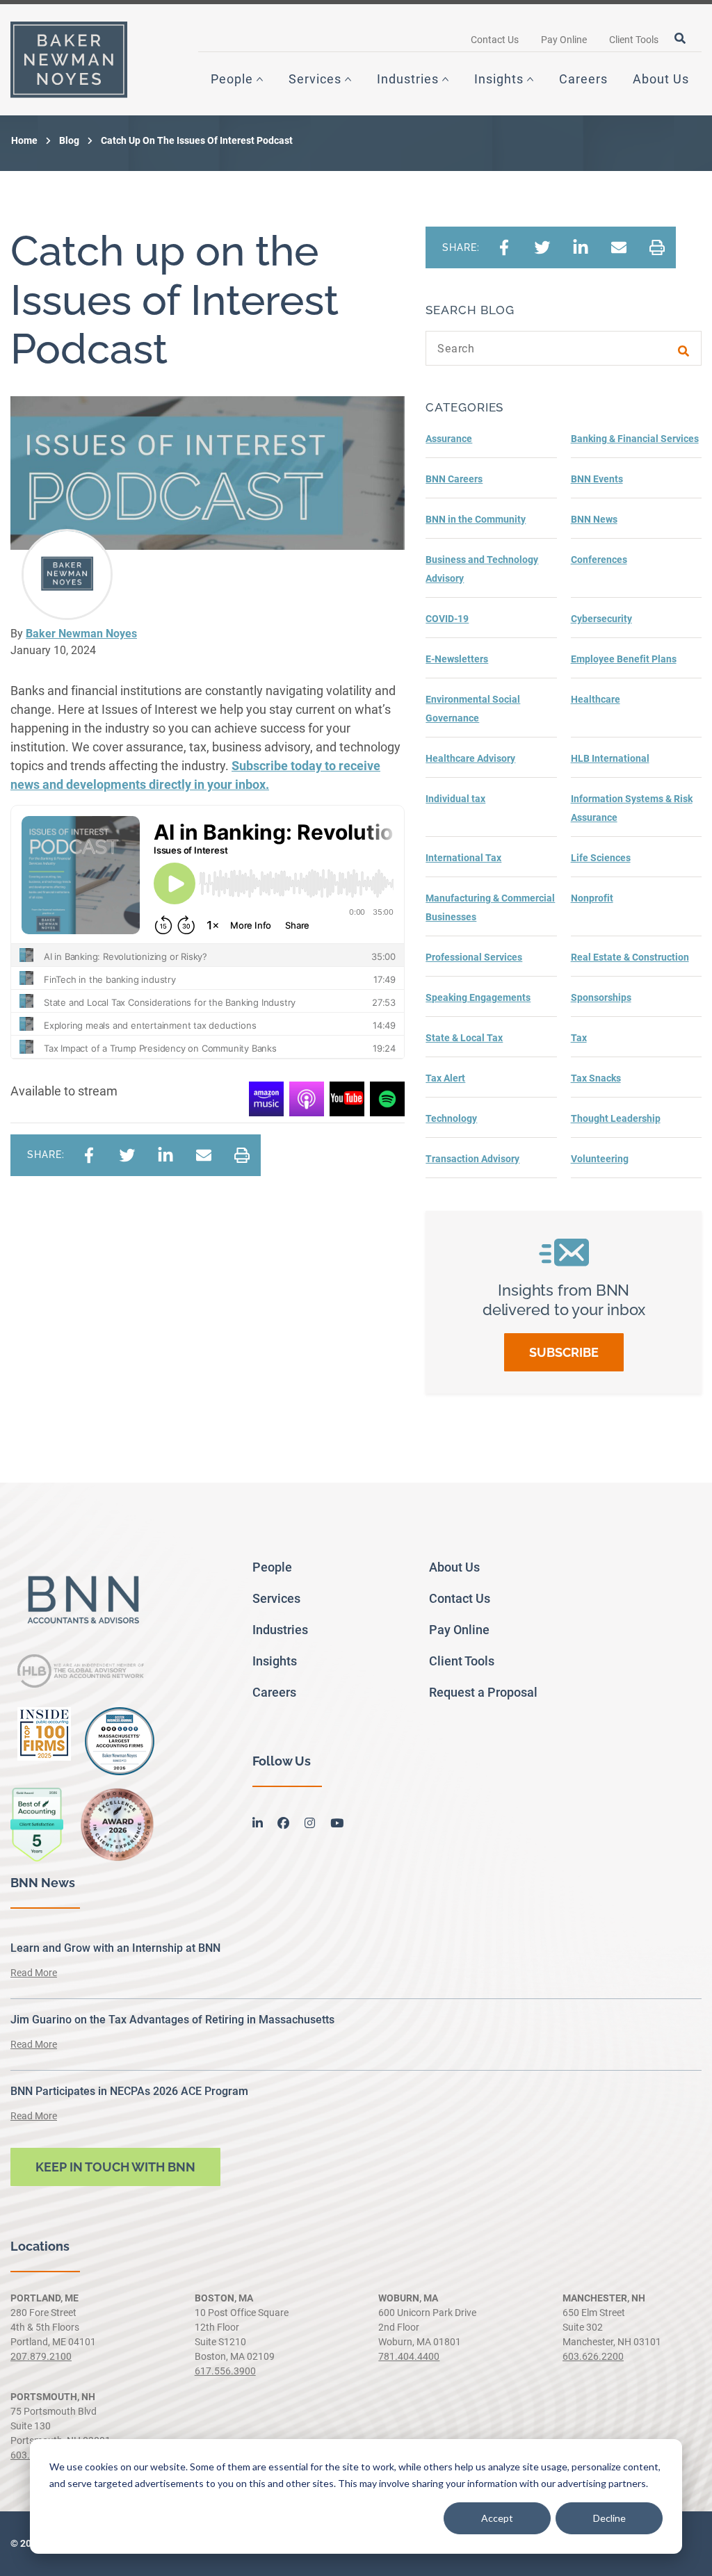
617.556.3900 (225, 2371)
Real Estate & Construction (630, 957)
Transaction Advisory (472, 1159)
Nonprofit (592, 898)
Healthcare (596, 699)
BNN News (594, 519)
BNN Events (597, 479)
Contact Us (495, 40)
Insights (499, 79)
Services (315, 79)
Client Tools (634, 40)
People (232, 79)
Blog (69, 140)
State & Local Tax (464, 1038)
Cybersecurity (601, 619)
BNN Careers (454, 479)
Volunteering (600, 1159)
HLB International (610, 758)
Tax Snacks (596, 1078)
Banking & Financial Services (635, 439)
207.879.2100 (41, 2356)
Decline (609, 2518)
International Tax (463, 858)
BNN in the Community (476, 519)
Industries (408, 79)
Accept (497, 2518)
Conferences (599, 560)
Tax (579, 1038)
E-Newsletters (457, 659)
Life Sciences (601, 858)
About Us (661, 79)
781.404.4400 (409, 2356)
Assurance (449, 439)
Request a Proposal (483, 1692)
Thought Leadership (616, 1118)
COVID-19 (447, 619)
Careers (583, 79)
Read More (34, 1973)
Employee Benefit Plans (624, 659)
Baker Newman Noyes (81, 634)
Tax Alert (445, 1078)
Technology (451, 1118)
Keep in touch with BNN (115, 2167)
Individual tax (455, 799)
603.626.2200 (593, 2356)
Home (24, 140)
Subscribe (564, 1352)
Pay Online (564, 40)
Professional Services (474, 957)
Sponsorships (601, 997)
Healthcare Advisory (470, 758)
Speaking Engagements (478, 997)
